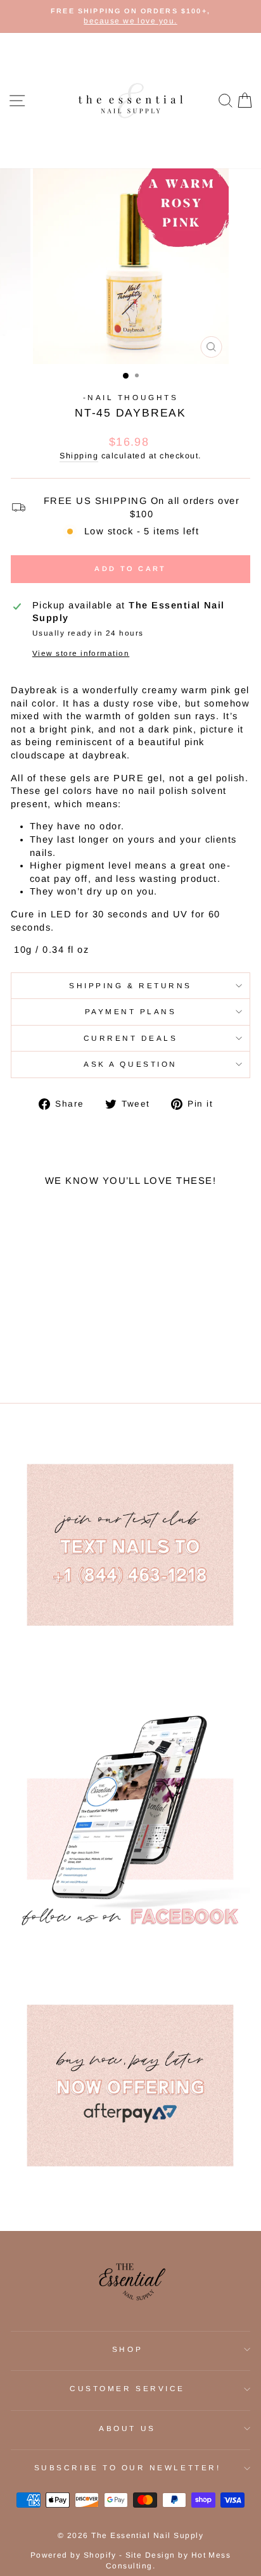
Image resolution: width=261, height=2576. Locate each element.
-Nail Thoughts (130, 397)
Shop (127, 2349)
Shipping (79, 456)
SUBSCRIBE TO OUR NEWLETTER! (127, 2467)
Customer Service (127, 2388)
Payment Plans (131, 1011)
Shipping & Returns (130, 985)
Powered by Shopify (73, 2555)
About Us (127, 2428)
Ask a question (130, 1064)
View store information (81, 653)
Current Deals (131, 1038)
